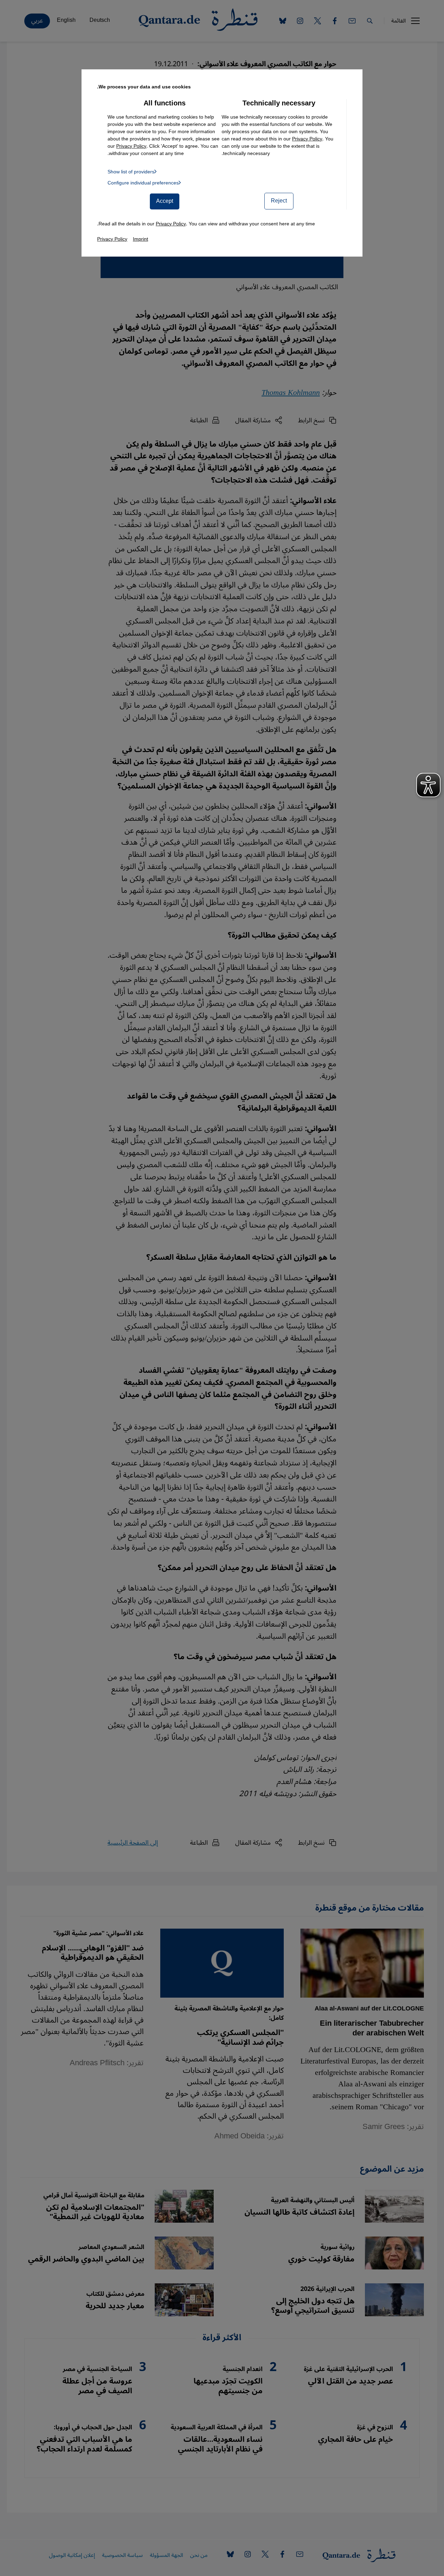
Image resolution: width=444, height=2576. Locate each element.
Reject (279, 201)
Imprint (140, 239)
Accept (165, 201)
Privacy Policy (307, 139)
